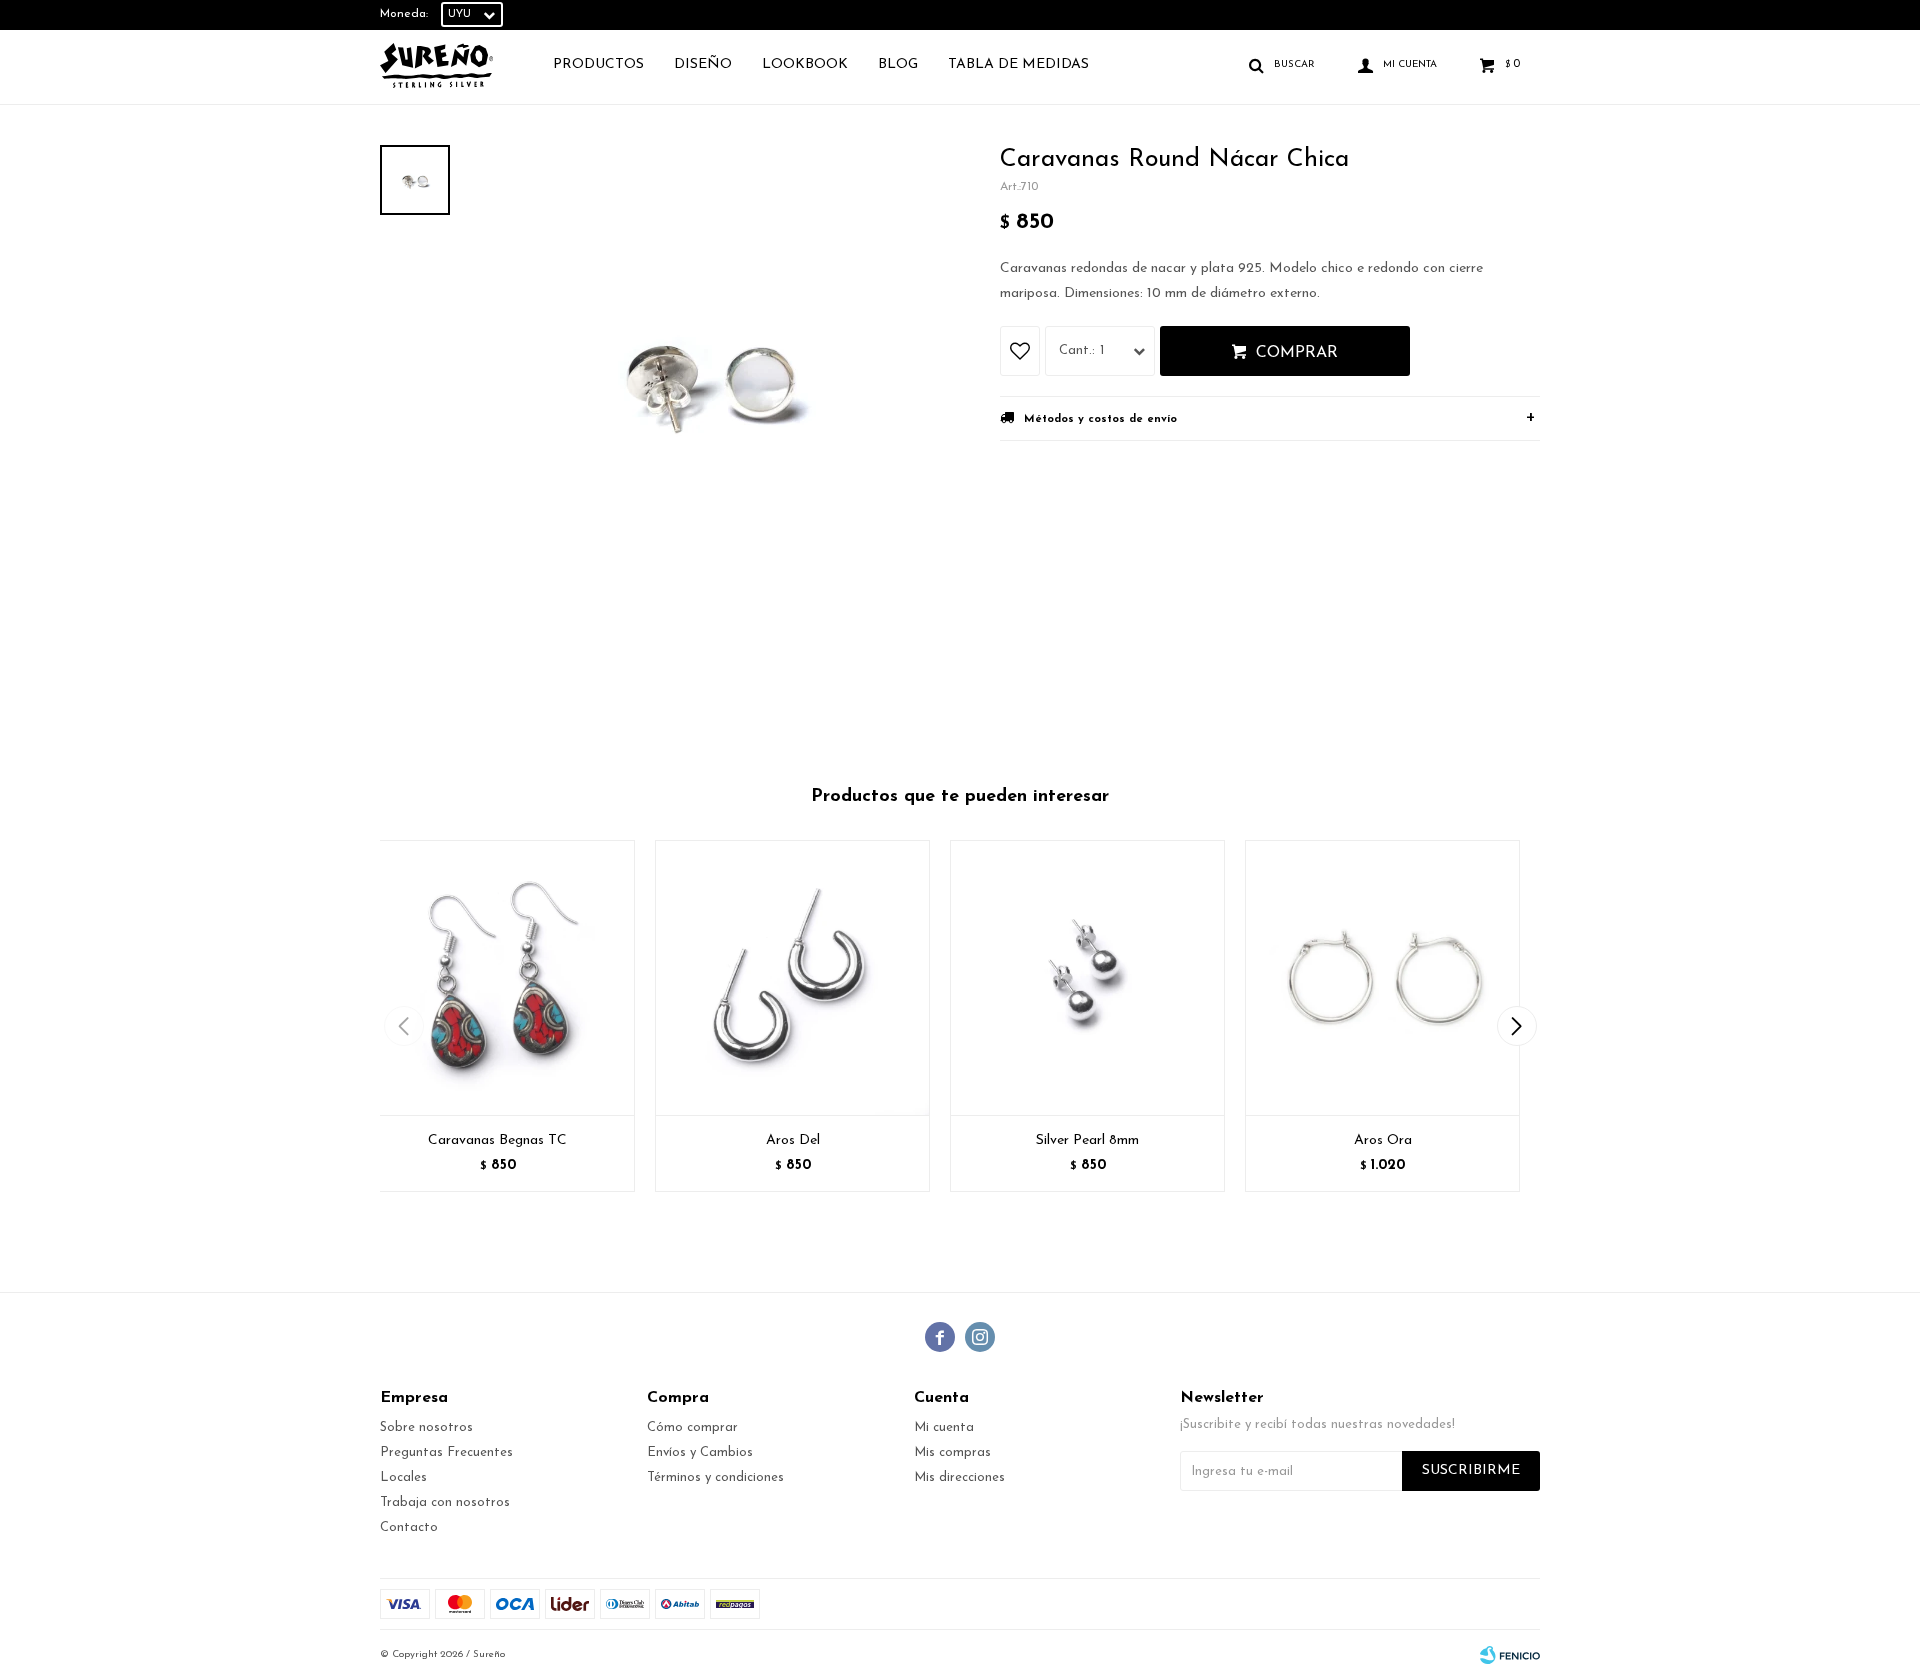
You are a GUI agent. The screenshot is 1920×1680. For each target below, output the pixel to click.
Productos (598, 64)
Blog (898, 64)
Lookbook (805, 64)
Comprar (1297, 353)
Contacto (409, 1527)
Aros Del (793, 1140)
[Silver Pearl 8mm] (1087, 977)
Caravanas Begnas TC (497, 1140)
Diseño (703, 64)
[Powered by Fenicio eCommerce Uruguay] (1510, 1655)
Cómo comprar (692, 1427)
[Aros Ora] (1382, 977)
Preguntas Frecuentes (446, 1452)
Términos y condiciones (715, 1477)
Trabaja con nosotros (445, 1502)
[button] (1516, 1026)
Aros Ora (1383, 1140)
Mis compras (952, 1452)
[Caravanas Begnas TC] (497, 977)
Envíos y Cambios (700, 1452)
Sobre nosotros (426, 1427)
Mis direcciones (959, 1477)
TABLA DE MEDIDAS (1018, 64)
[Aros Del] (792, 977)
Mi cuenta (944, 1427)
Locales (403, 1477)
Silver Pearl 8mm (1087, 1140)
